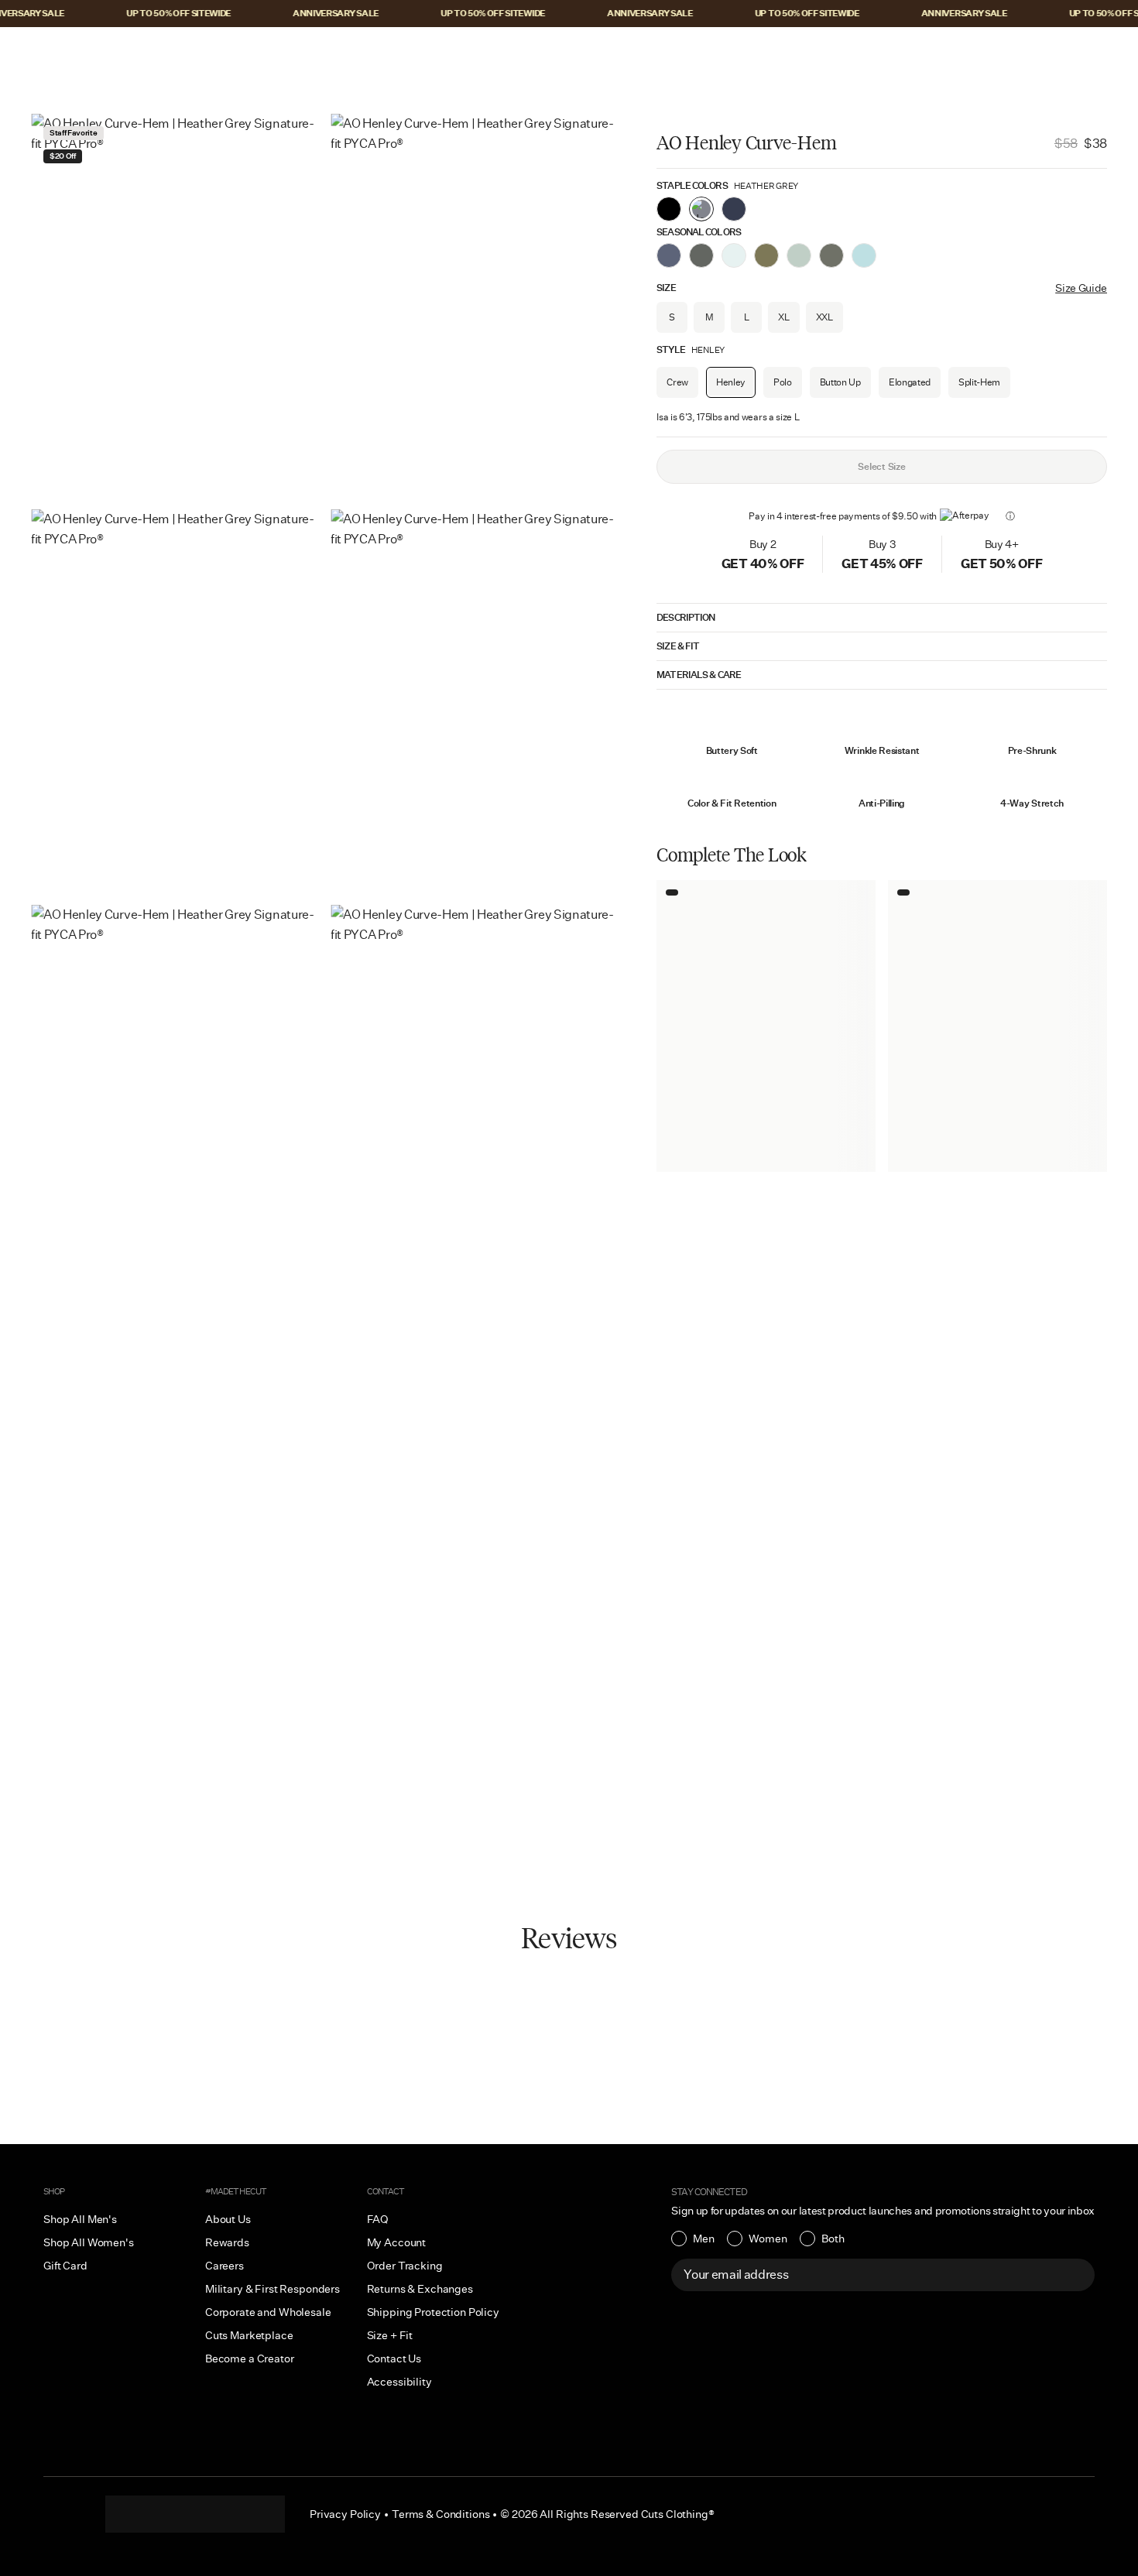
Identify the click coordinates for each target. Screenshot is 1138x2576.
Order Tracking (405, 2266)
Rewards (227, 2242)
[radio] (693, 2239)
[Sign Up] (1075, 2275)
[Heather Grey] (701, 209)
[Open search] (1003, 52)
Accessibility (399, 2382)
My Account (397, 2242)
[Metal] (799, 255)
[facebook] (195, 2514)
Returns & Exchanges (420, 2289)
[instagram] (133, 2514)
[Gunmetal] (831, 255)
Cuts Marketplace (249, 2335)
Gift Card (65, 2266)
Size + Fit (390, 2335)
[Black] (669, 209)
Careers (225, 2266)
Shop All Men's (80, 2219)
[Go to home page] (569, 52)
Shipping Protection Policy (433, 2312)
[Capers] (766, 255)
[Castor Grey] (701, 255)
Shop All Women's (89, 2242)
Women (768, 2239)
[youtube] (226, 2514)
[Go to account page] (1035, 52)
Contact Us (394, 2358)
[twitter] (257, 2514)
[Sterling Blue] (864, 255)
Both (833, 2239)
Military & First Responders (273, 2289)
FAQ (378, 2219)
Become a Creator (250, 2358)
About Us (228, 2219)
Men (704, 2239)
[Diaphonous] (734, 255)
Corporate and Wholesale (268, 2312)
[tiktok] (164, 2514)
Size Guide (1081, 288)
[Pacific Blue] (734, 209)
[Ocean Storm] (669, 255)
